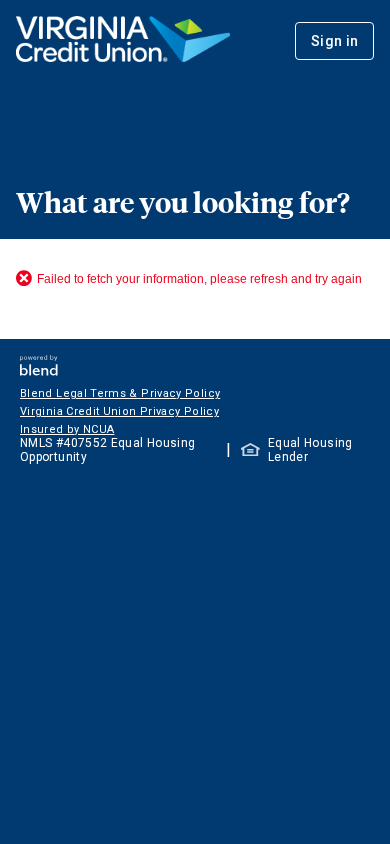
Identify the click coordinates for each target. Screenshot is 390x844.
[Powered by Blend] (39, 370)
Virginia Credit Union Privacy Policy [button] (119, 411)
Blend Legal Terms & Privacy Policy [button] (120, 393)
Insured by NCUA (67, 429)
